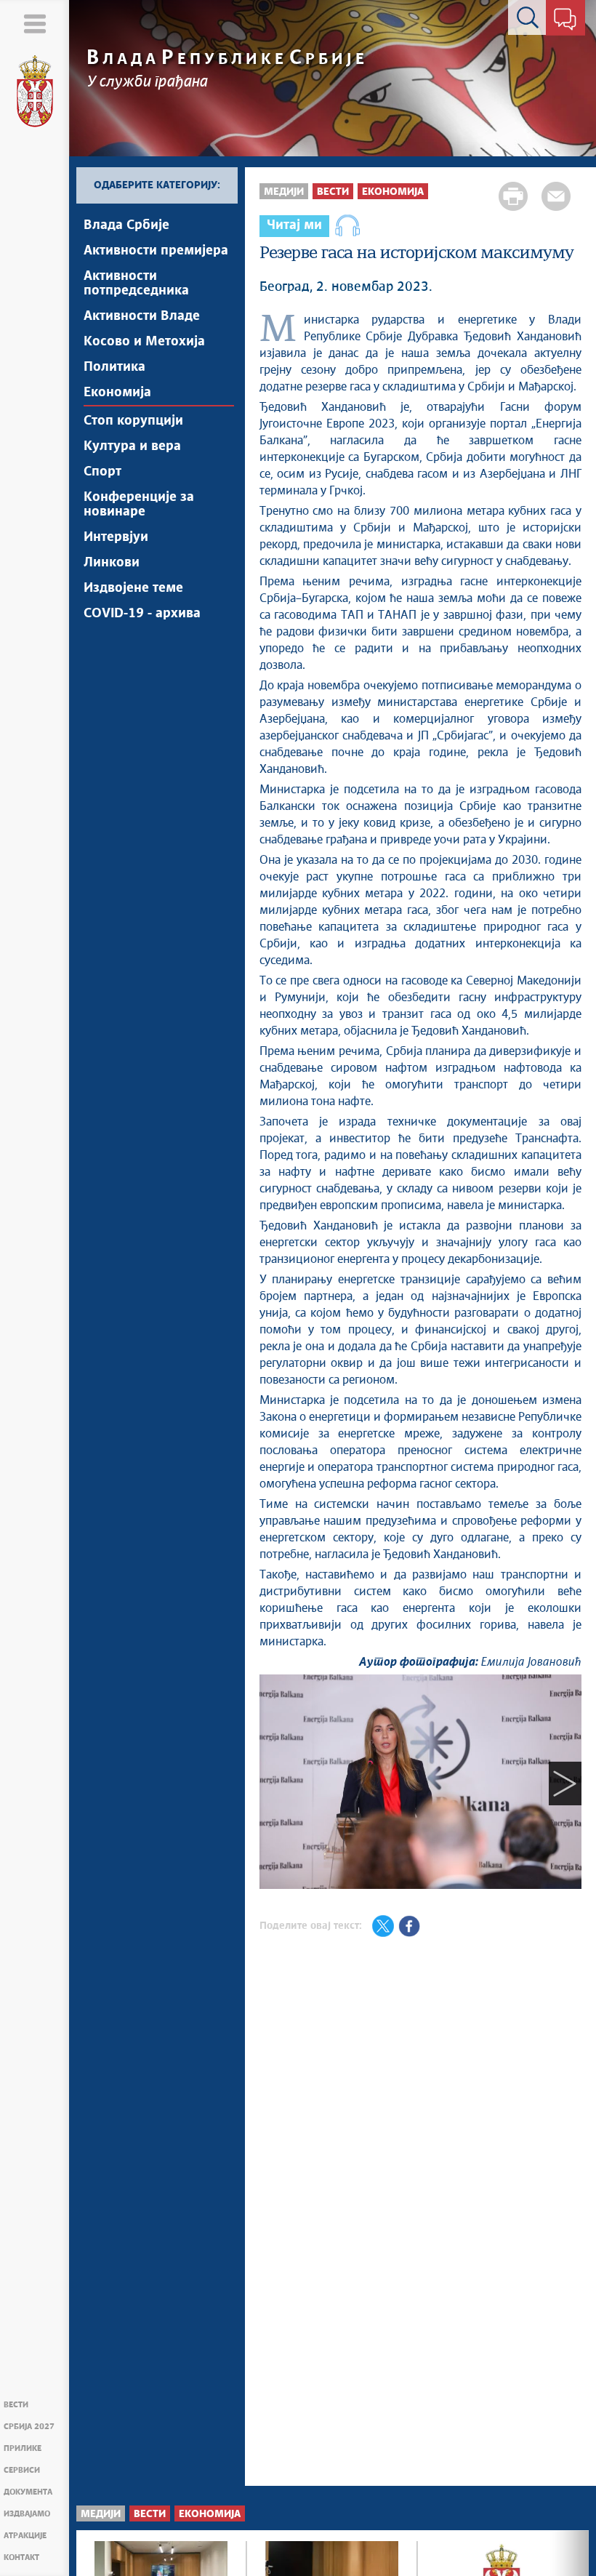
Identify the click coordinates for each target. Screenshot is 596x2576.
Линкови (112, 563)
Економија (117, 393)
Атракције (25, 2536)
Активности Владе (142, 316)
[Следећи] (565, 1784)
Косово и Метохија (144, 342)
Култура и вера (132, 446)
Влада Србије (126, 225)
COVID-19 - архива (142, 614)
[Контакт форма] (565, 20)
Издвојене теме (133, 588)
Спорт (102, 472)
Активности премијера (156, 251)
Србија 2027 (29, 2427)
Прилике (23, 2448)
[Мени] (35, 24)
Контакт (21, 2557)
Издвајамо (27, 2514)
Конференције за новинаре (139, 505)
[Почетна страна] (35, 92)
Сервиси (22, 2470)
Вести (16, 2405)
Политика (114, 367)
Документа (28, 2492)
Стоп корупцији (133, 421)
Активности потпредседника (136, 284)
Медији (284, 192)
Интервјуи (116, 537)
